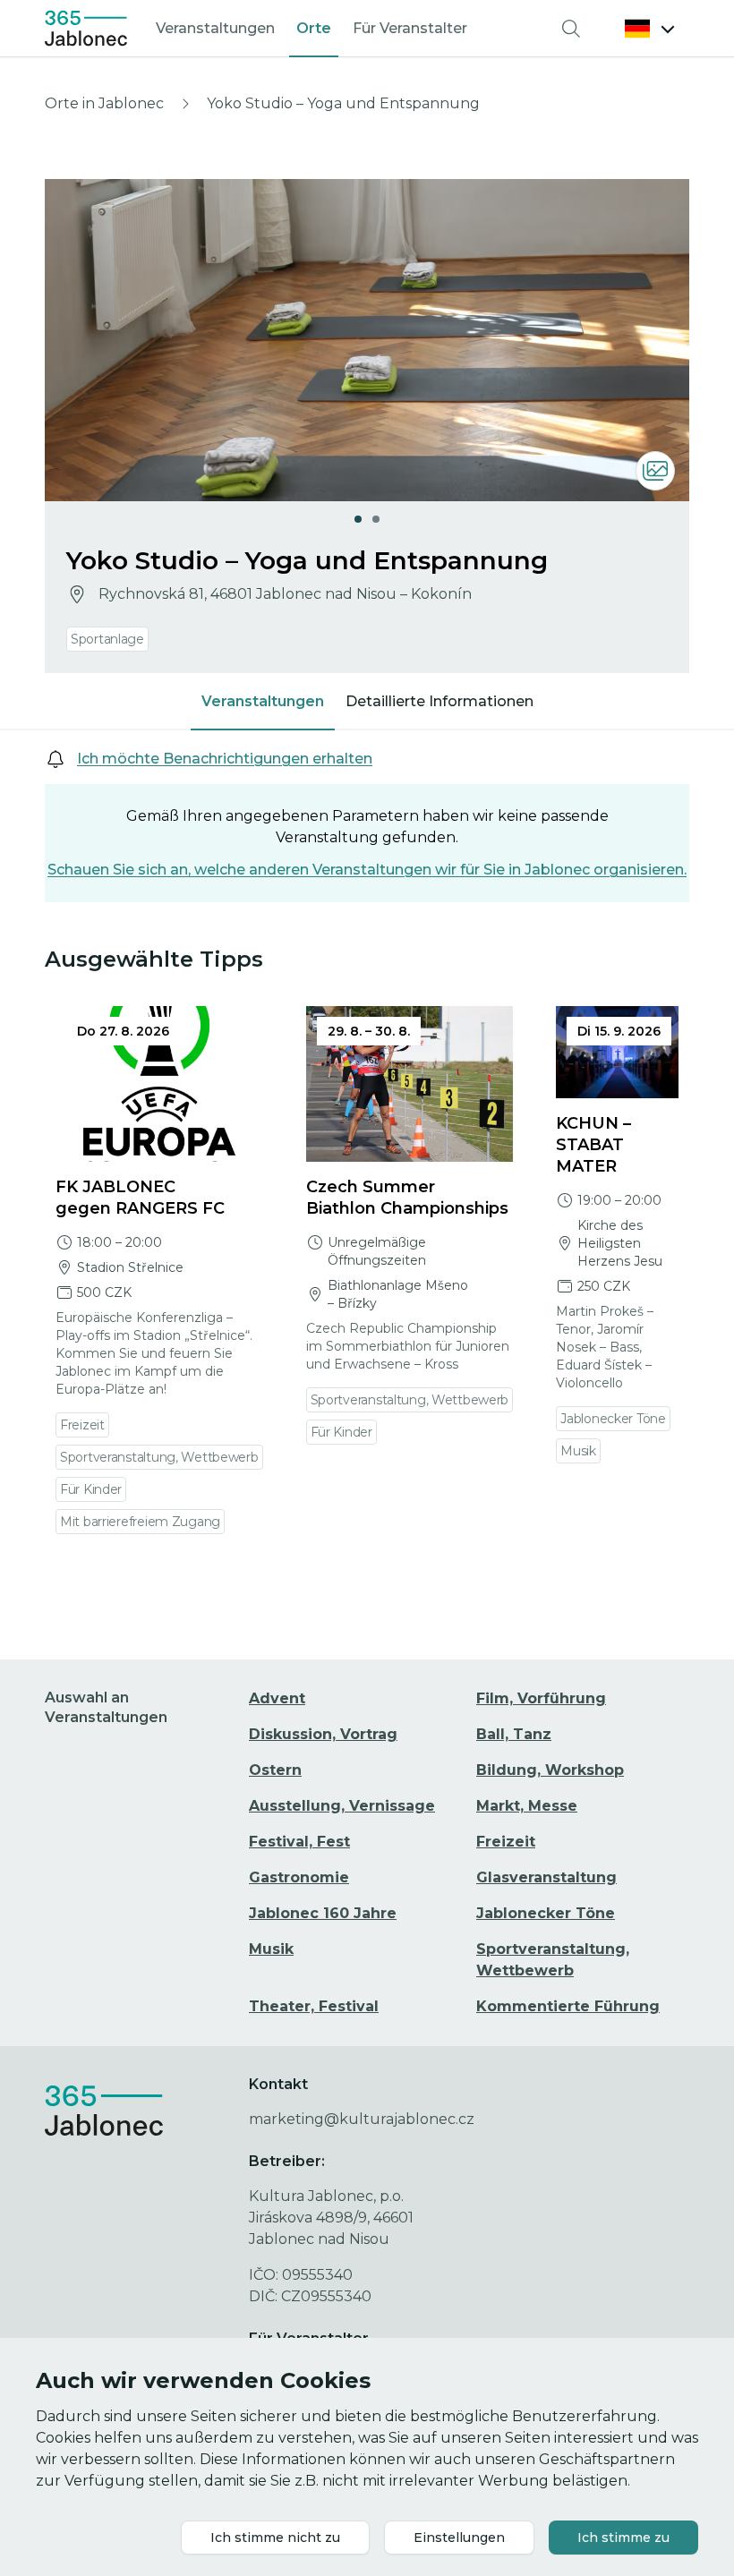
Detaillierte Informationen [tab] (440, 701)
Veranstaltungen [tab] (263, 701)
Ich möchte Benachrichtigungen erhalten (225, 759)
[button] (650, 29)
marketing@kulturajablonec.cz (362, 2119)
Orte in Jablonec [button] (104, 103)
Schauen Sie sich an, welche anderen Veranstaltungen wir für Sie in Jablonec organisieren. (367, 870)
